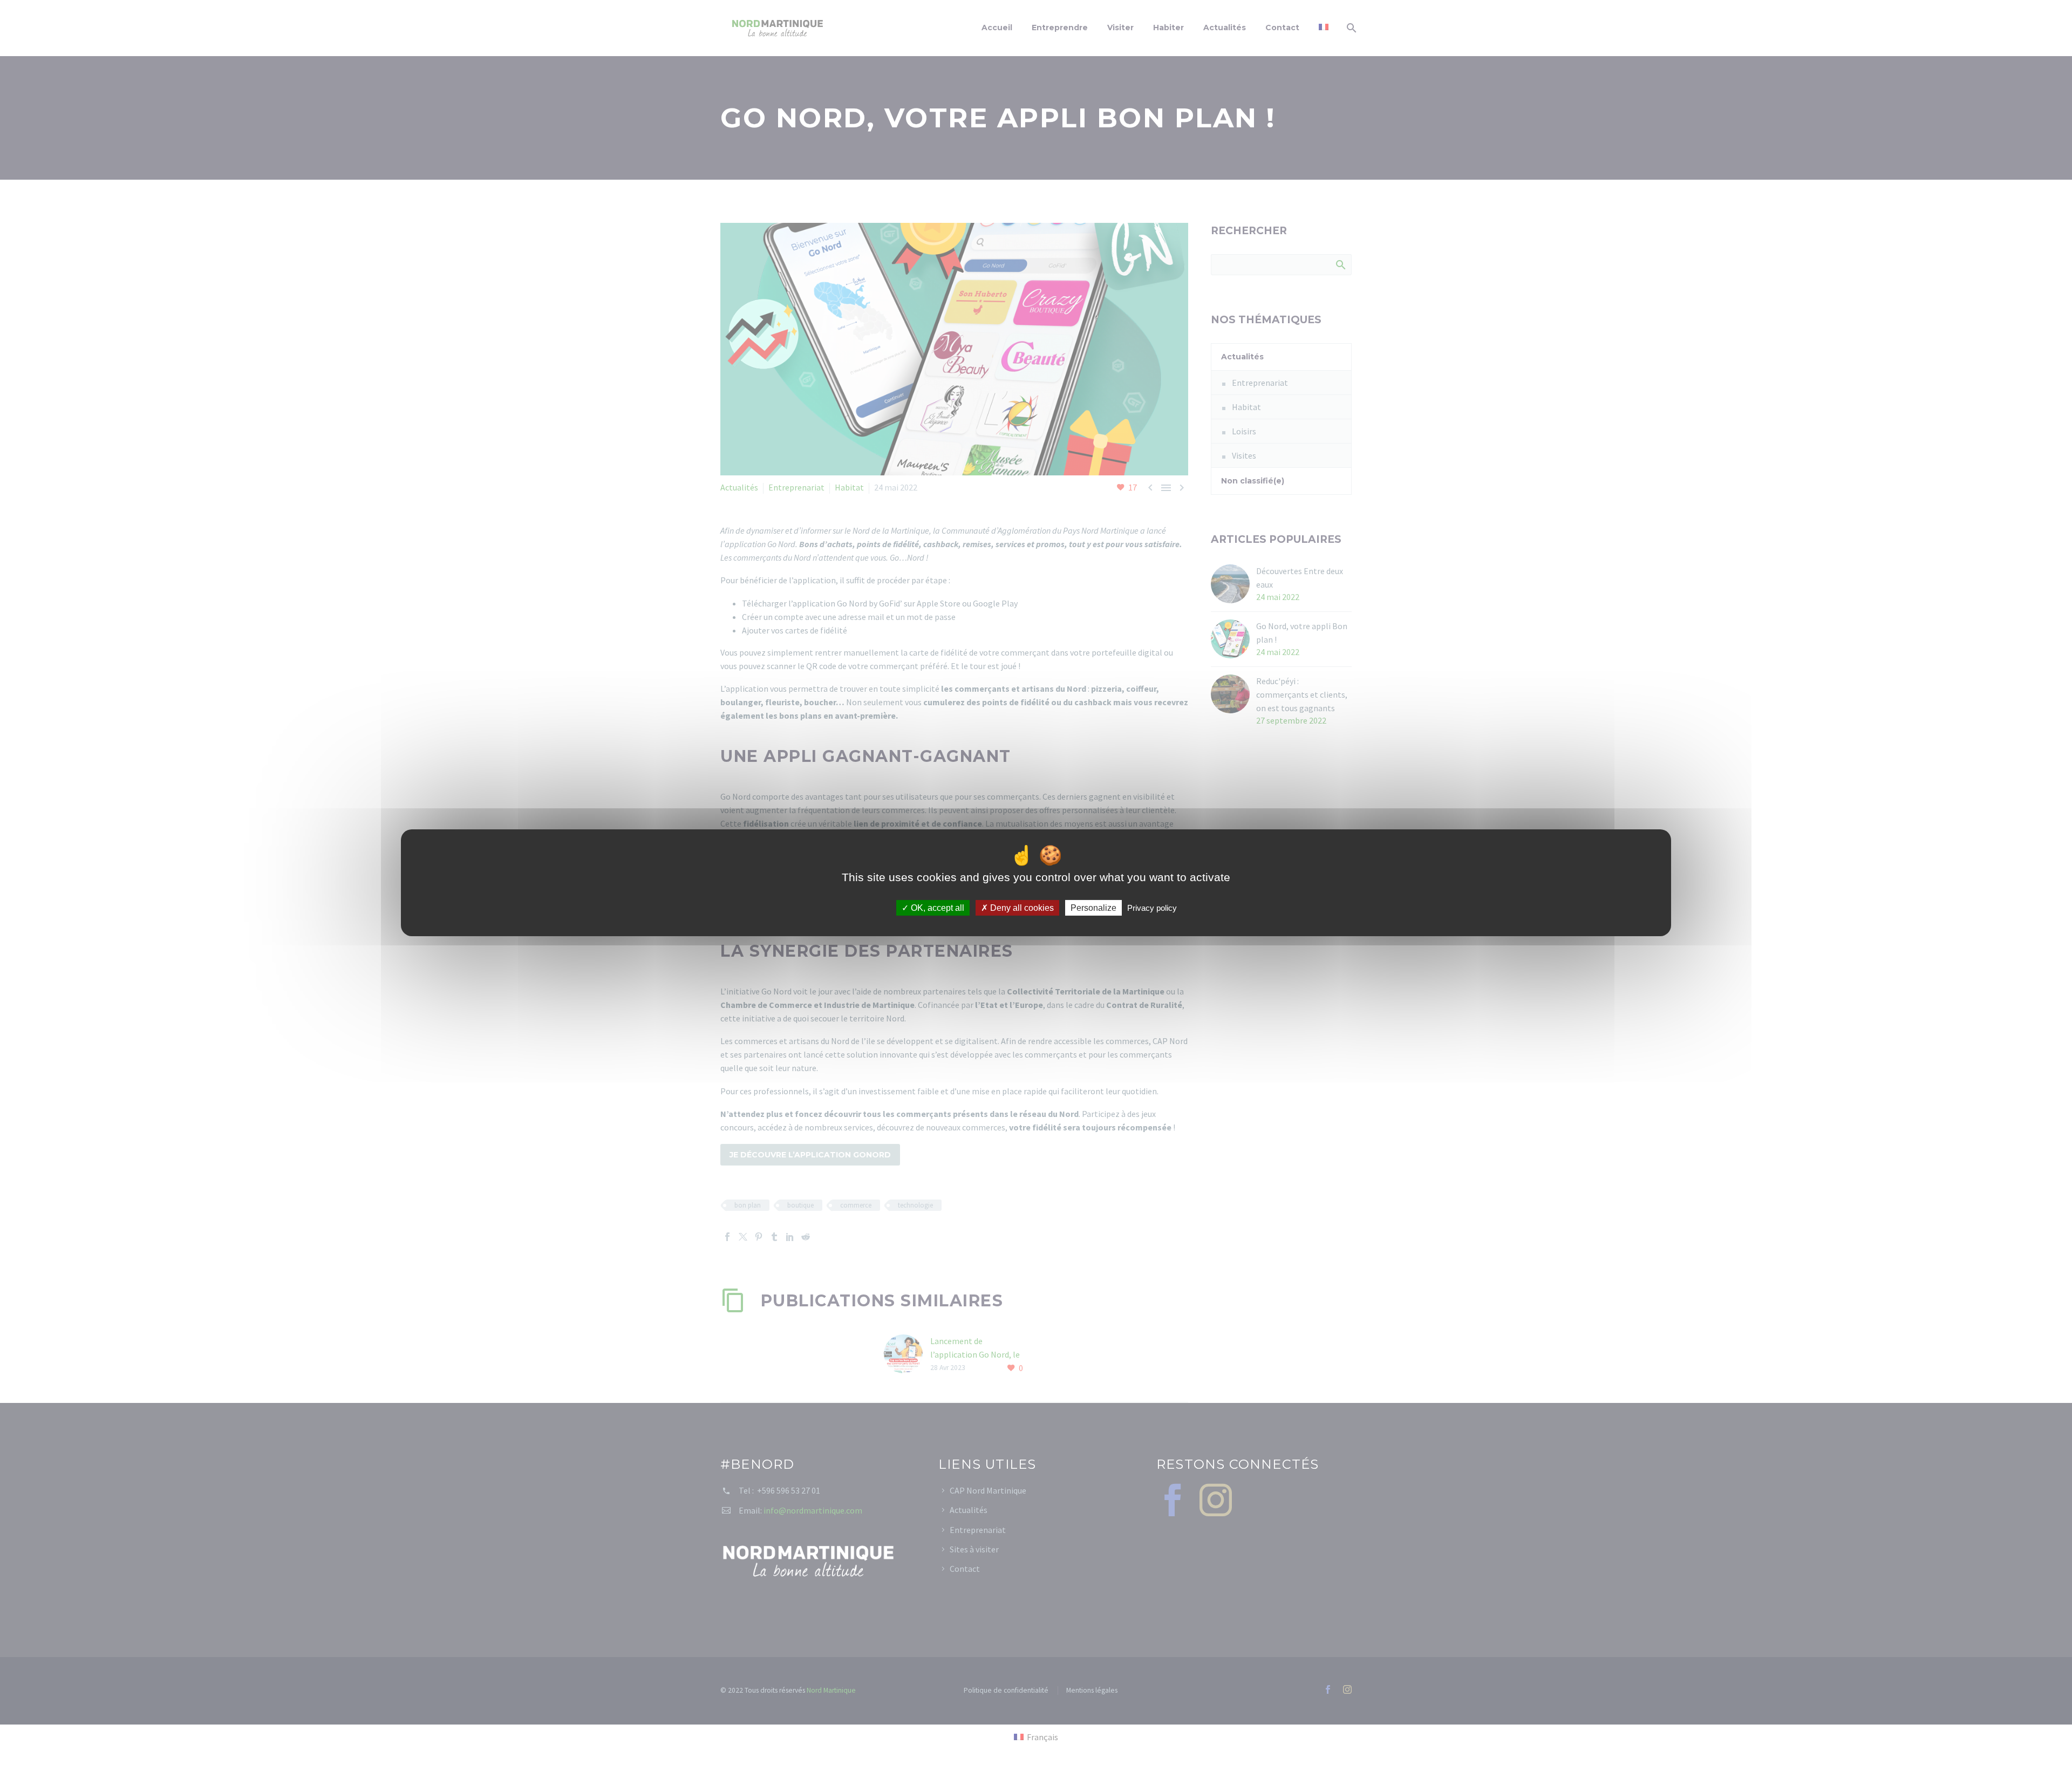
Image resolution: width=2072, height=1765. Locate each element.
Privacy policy (1152, 907)
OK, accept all (936, 907)
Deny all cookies (1021, 907)
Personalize (1093, 907)
